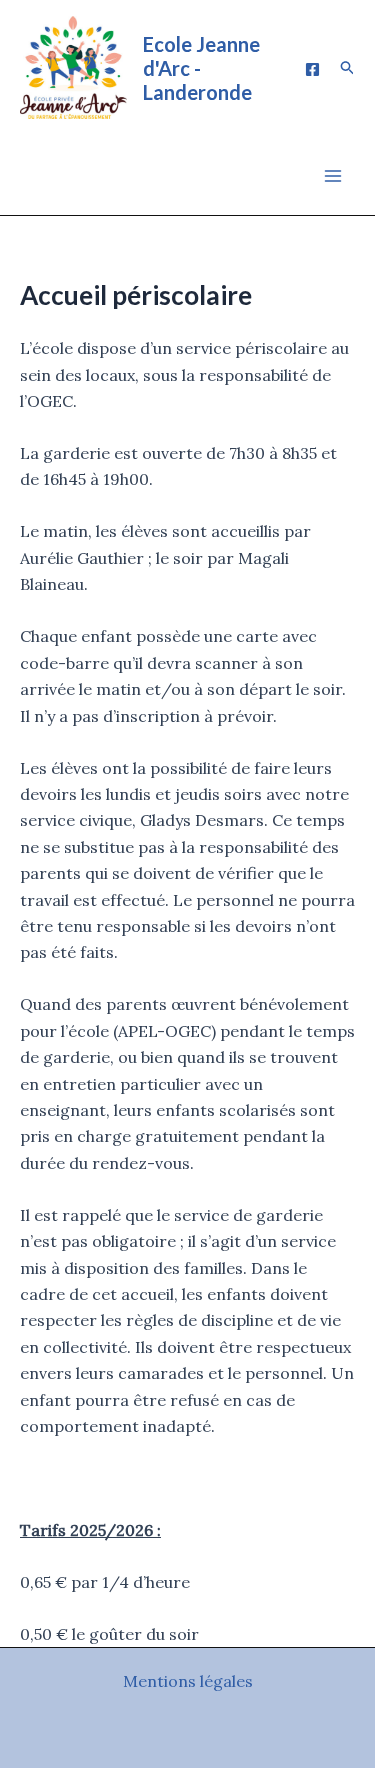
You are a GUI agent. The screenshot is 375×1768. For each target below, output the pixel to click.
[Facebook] (312, 69)
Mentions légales (188, 1681)
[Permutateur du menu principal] (333, 176)
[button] (348, 68)
